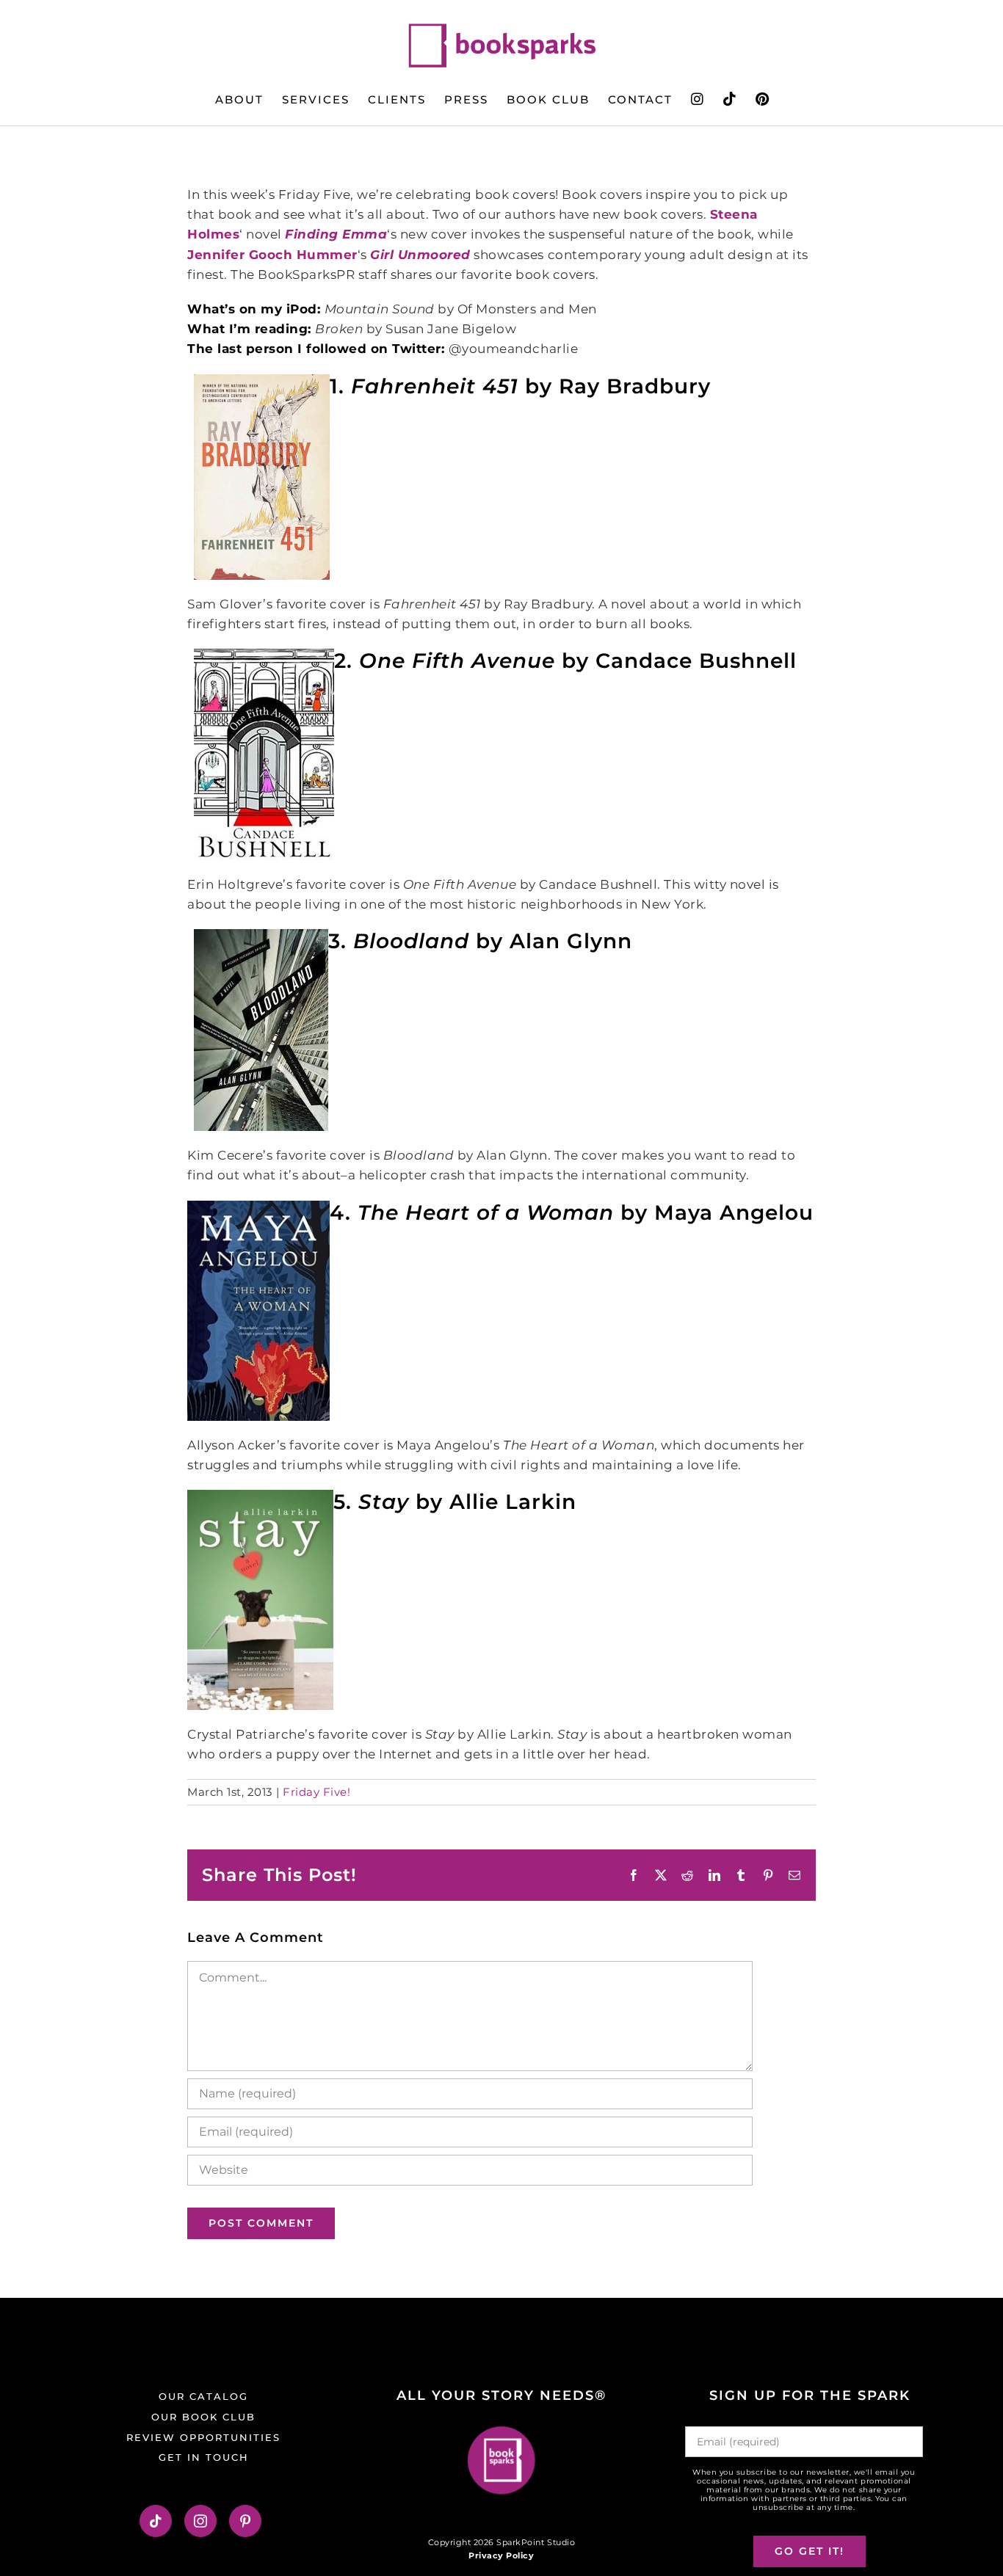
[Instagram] (201, 2521)
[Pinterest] (246, 2521)
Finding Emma (336, 234)
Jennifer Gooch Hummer (272, 255)
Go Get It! (810, 2551)
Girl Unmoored (420, 255)
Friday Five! (316, 1792)
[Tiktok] (156, 2521)
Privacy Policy (501, 2555)
